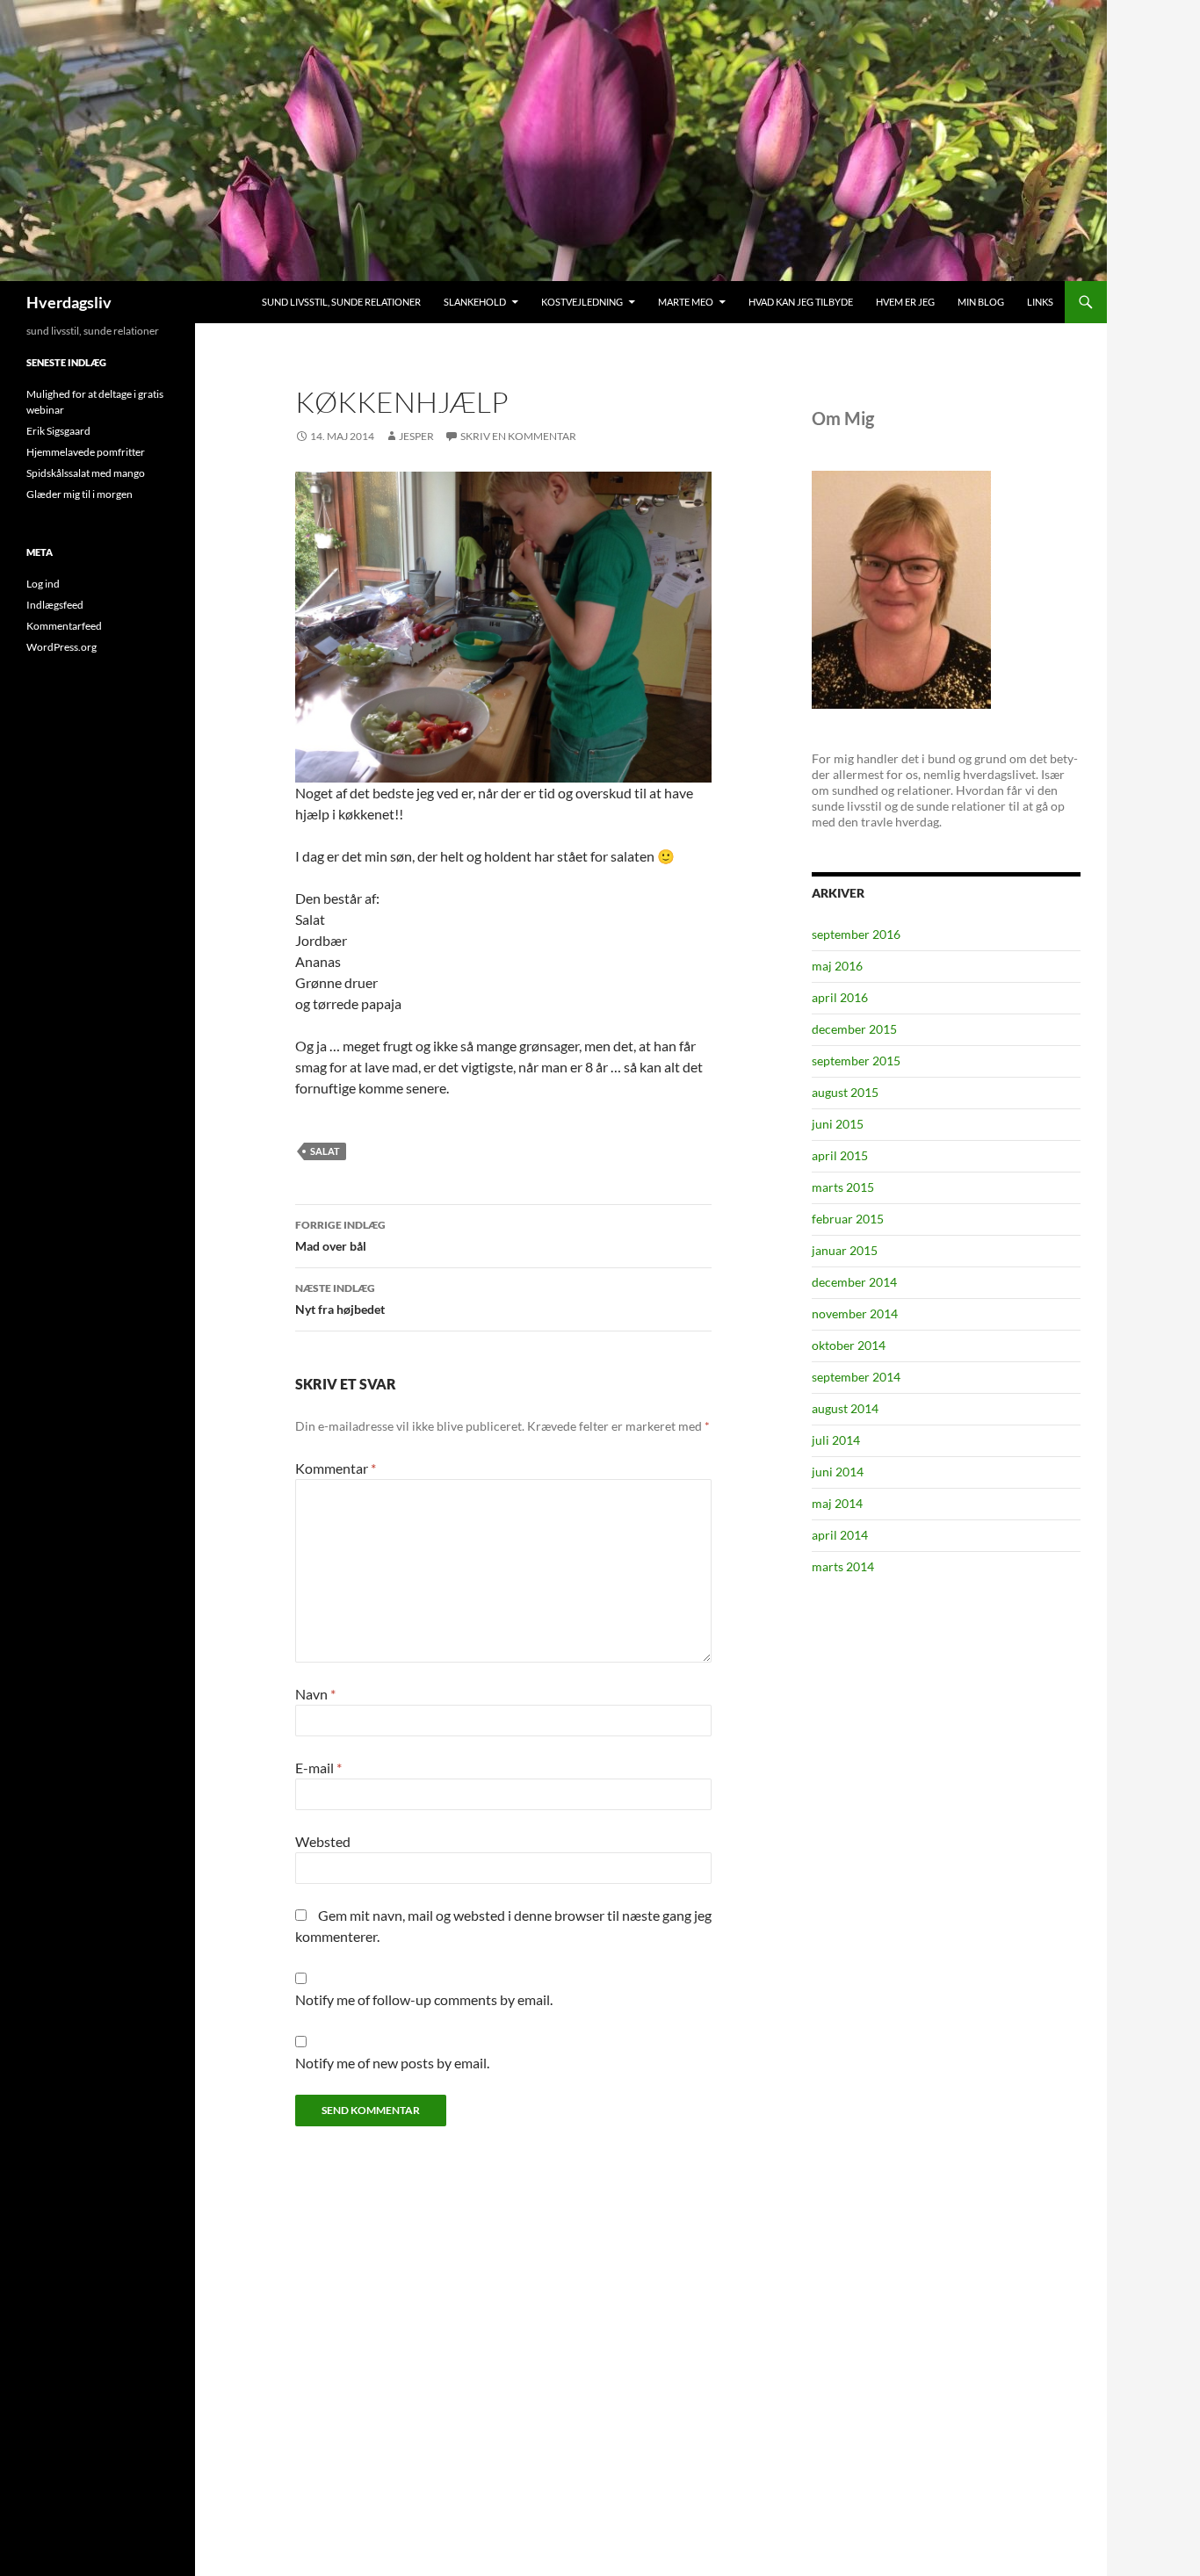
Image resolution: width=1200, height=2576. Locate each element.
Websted (323, 1841)
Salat (325, 1151)
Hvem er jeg (905, 302)
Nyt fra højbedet (340, 1299)
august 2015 (845, 1092)
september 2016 (856, 934)
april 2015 (840, 1155)
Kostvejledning (582, 302)
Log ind (43, 584)
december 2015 (854, 1029)
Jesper (416, 436)
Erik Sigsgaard (58, 431)
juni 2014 (838, 1472)
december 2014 (854, 1282)
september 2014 (856, 1377)
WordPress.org (61, 647)
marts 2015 (843, 1187)
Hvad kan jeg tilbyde (801, 302)
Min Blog (981, 302)
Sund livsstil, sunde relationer (341, 302)
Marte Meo (686, 302)
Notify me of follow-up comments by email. (424, 1999)
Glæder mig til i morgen (80, 494)
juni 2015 (838, 1124)
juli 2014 (836, 1440)
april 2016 (840, 997)
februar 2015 (848, 1219)
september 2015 (856, 1061)
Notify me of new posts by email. (392, 2063)
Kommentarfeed (64, 626)
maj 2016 (837, 966)
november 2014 (855, 1313)
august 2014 (845, 1408)
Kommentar (336, 1468)
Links (1040, 302)
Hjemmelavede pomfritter (86, 452)
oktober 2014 (849, 1345)
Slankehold (475, 302)
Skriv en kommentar (518, 436)
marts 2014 (843, 1566)
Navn (315, 1694)
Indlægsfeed (55, 605)
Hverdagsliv (69, 302)
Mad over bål (340, 1236)
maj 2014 (837, 1503)
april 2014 (840, 1535)
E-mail (318, 1768)
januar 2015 (845, 1250)
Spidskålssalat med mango (86, 473)
